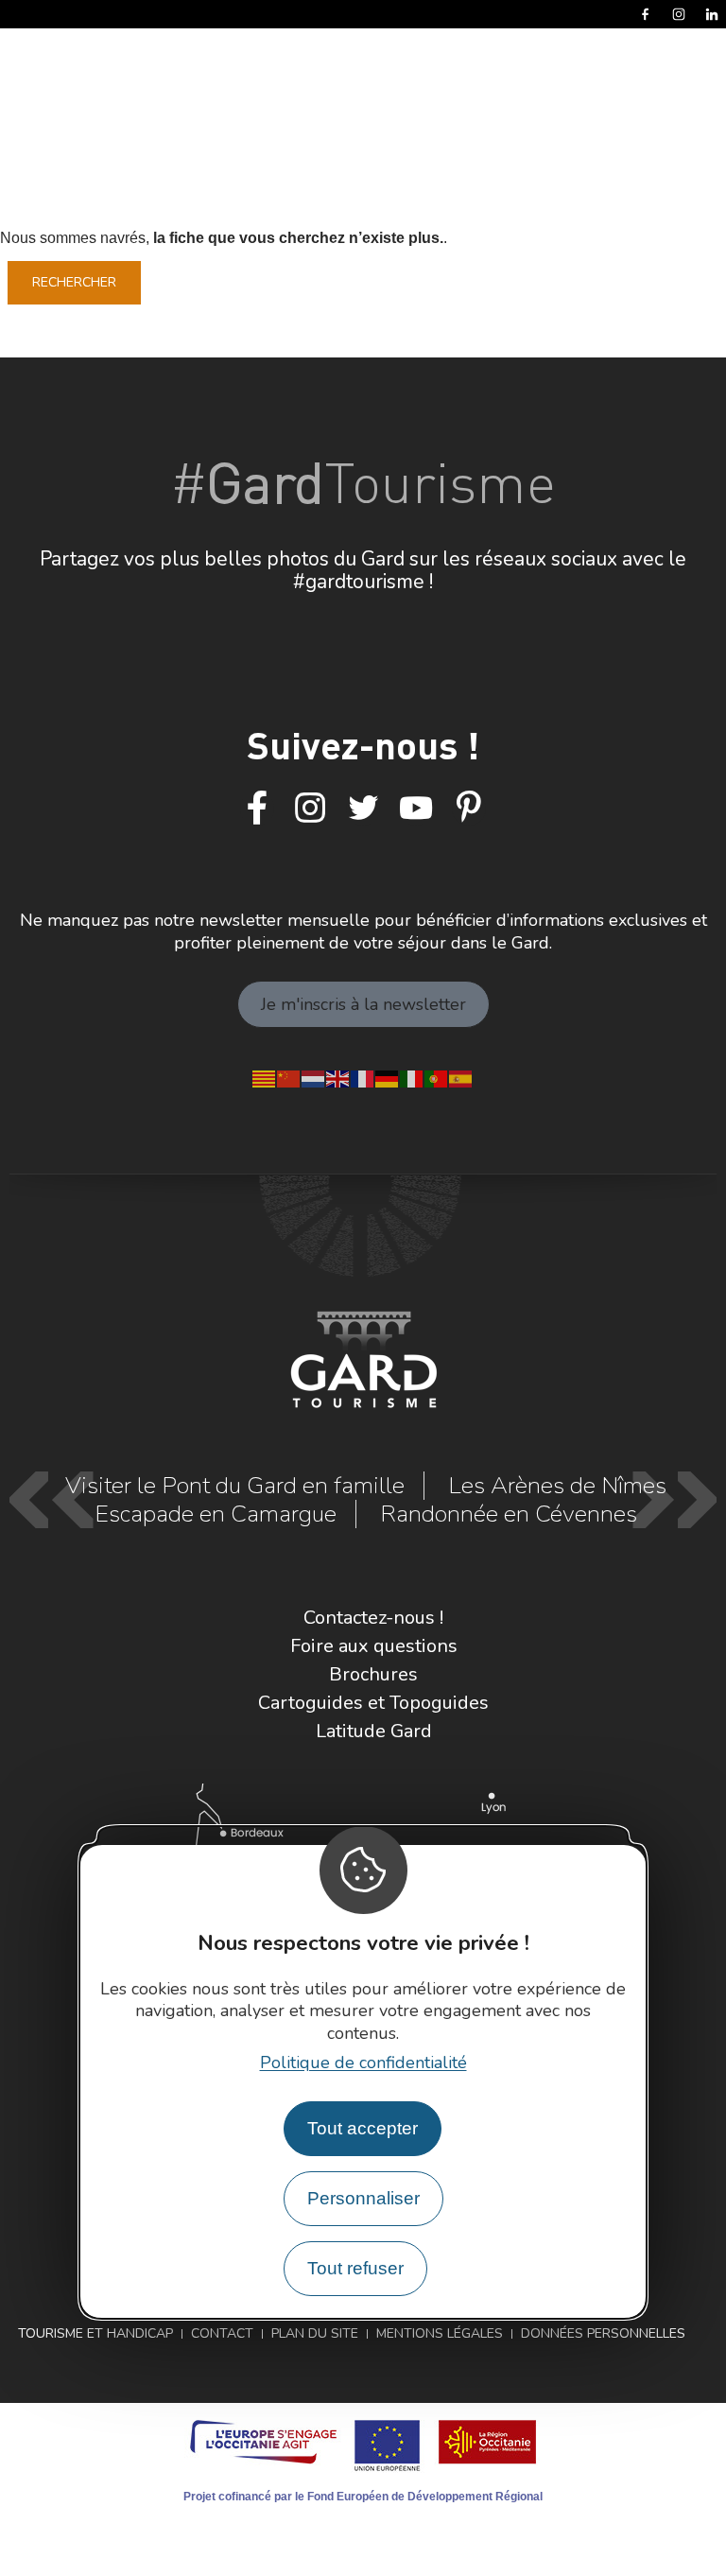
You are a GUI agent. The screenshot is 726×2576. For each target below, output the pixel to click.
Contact (222, 2333)
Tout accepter (363, 2128)
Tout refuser (355, 2268)
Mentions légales (440, 2333)
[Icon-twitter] (363, 809)
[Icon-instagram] (310, 809)
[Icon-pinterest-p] (469, 809)
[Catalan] (265, 1077)
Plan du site (315, 2333)
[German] (388, 1077)
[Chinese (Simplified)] (289, 1077)
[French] (363, 1077)
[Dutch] (314, 1077)
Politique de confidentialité (363, 2063)
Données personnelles (603, 2333)
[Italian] (412, 1077)
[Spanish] (461, 1077)
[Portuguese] (437, 1077)
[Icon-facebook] (257, 809)
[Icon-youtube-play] (416, 809)
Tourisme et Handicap (95, 2333)
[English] (338, 1077)
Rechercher (74, 282)
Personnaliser (363, 2198)
